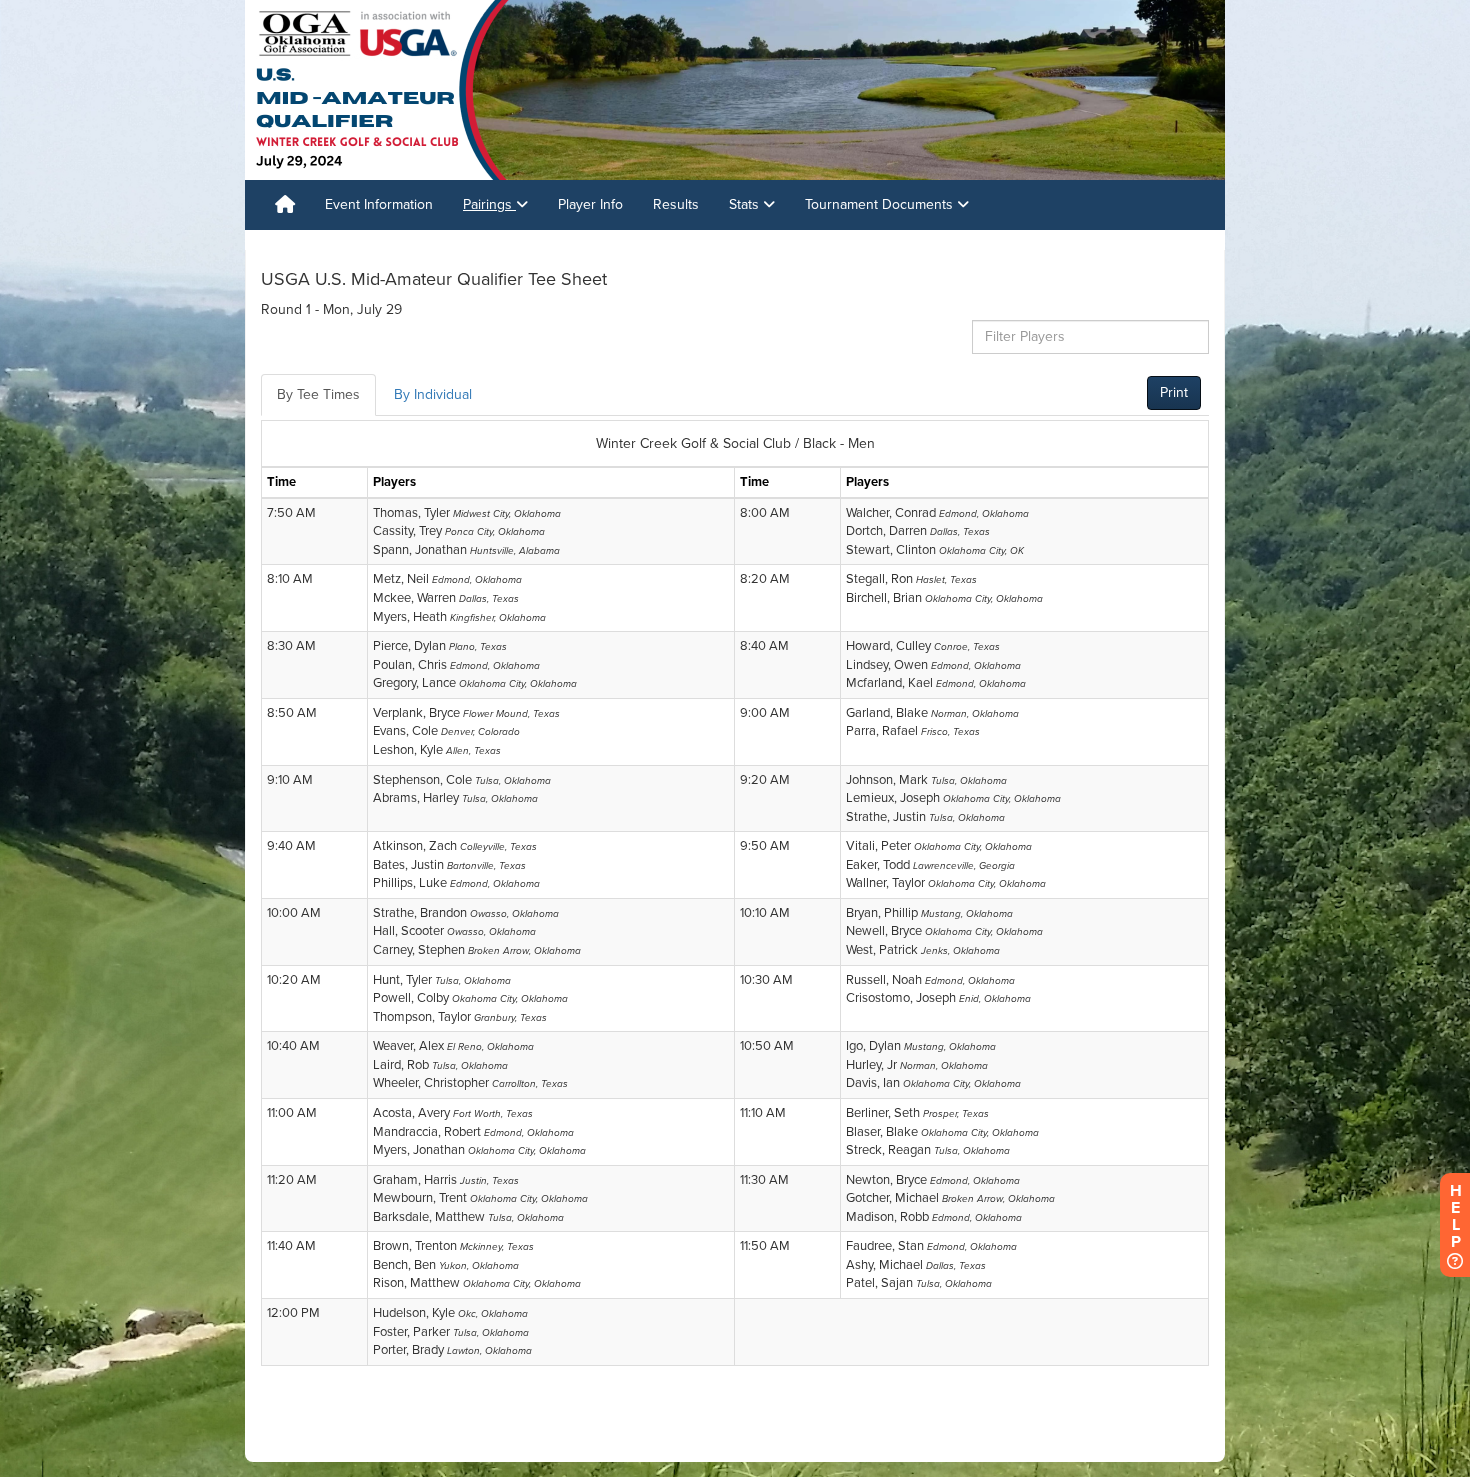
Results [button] (676, 204)
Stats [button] (746, 204)
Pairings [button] (489, 204)
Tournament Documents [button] (881, 204)
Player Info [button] (590, 204)
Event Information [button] (379, 204)
